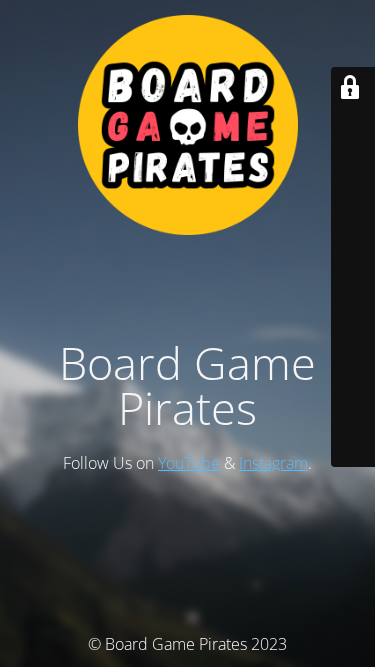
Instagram (273, 463)
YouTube (189, 463)
